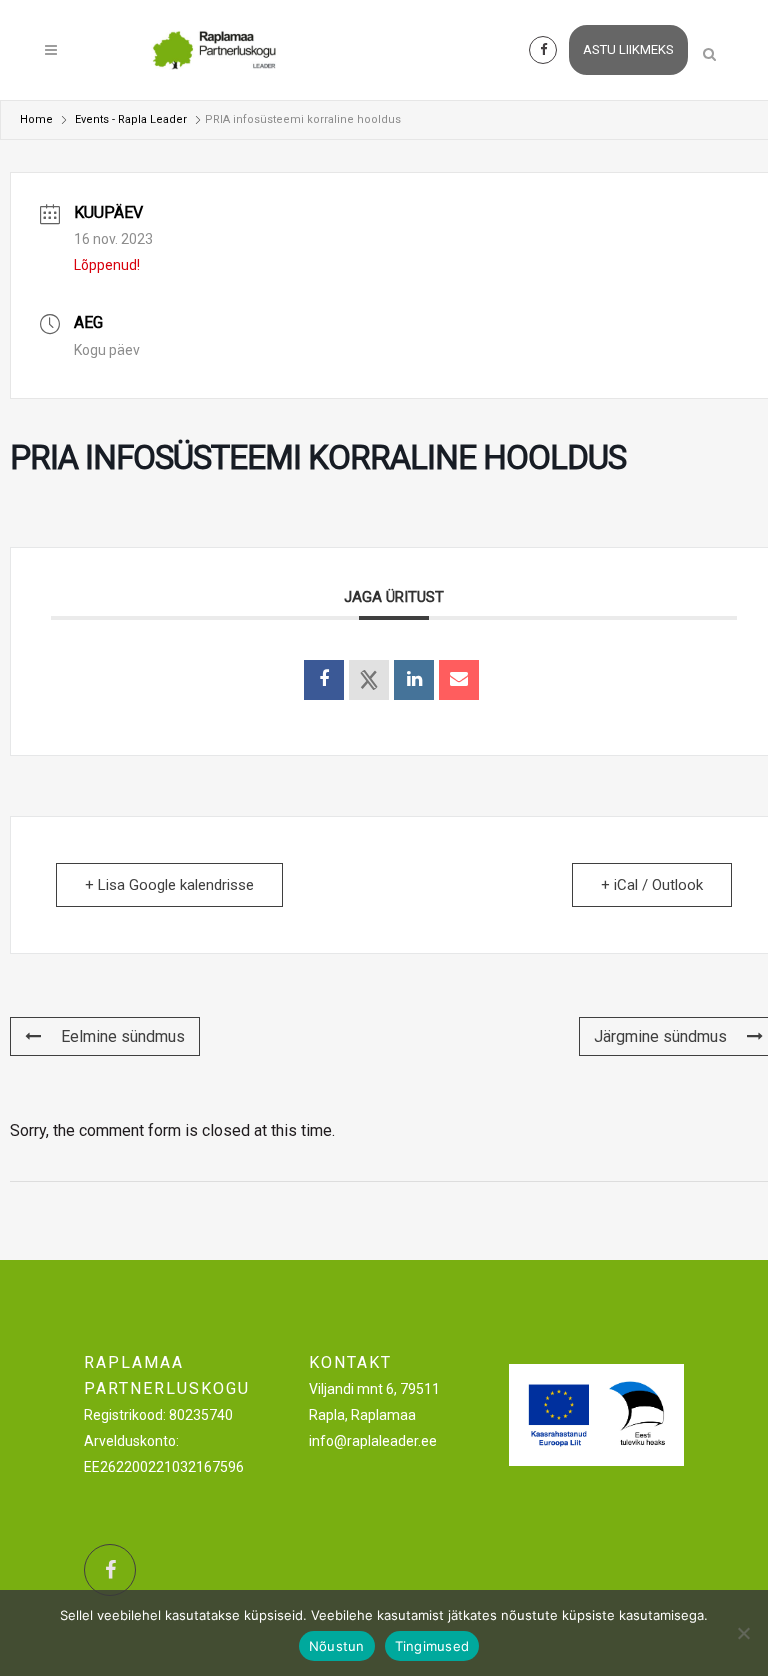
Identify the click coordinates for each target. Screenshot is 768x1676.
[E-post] (459, 680)
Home (36, 119)
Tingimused (432, 1646)
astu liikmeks (628, 49)
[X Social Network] (369, 680)
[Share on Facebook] (324, 680)
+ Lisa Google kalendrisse (169, 885)
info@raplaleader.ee (373, 1441)
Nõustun (337, 1646)
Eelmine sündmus (123, 1036)
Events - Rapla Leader (131, 119)
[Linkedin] (414, 680)
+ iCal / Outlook (652, 885)
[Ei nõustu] (743, 1633)
